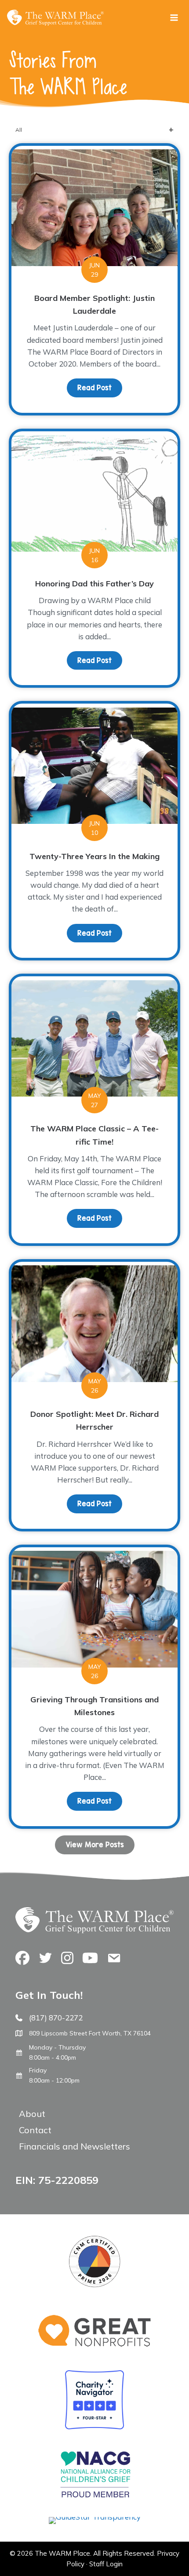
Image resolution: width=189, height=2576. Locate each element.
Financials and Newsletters (75, 2146)
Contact (35, 2130)
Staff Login (106, 2564)
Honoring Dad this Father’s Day (94, 584)
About (32, 2114)
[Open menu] (174, 17)
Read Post (100, 388)
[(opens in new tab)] (95, 2517)
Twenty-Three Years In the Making (94, 856)
